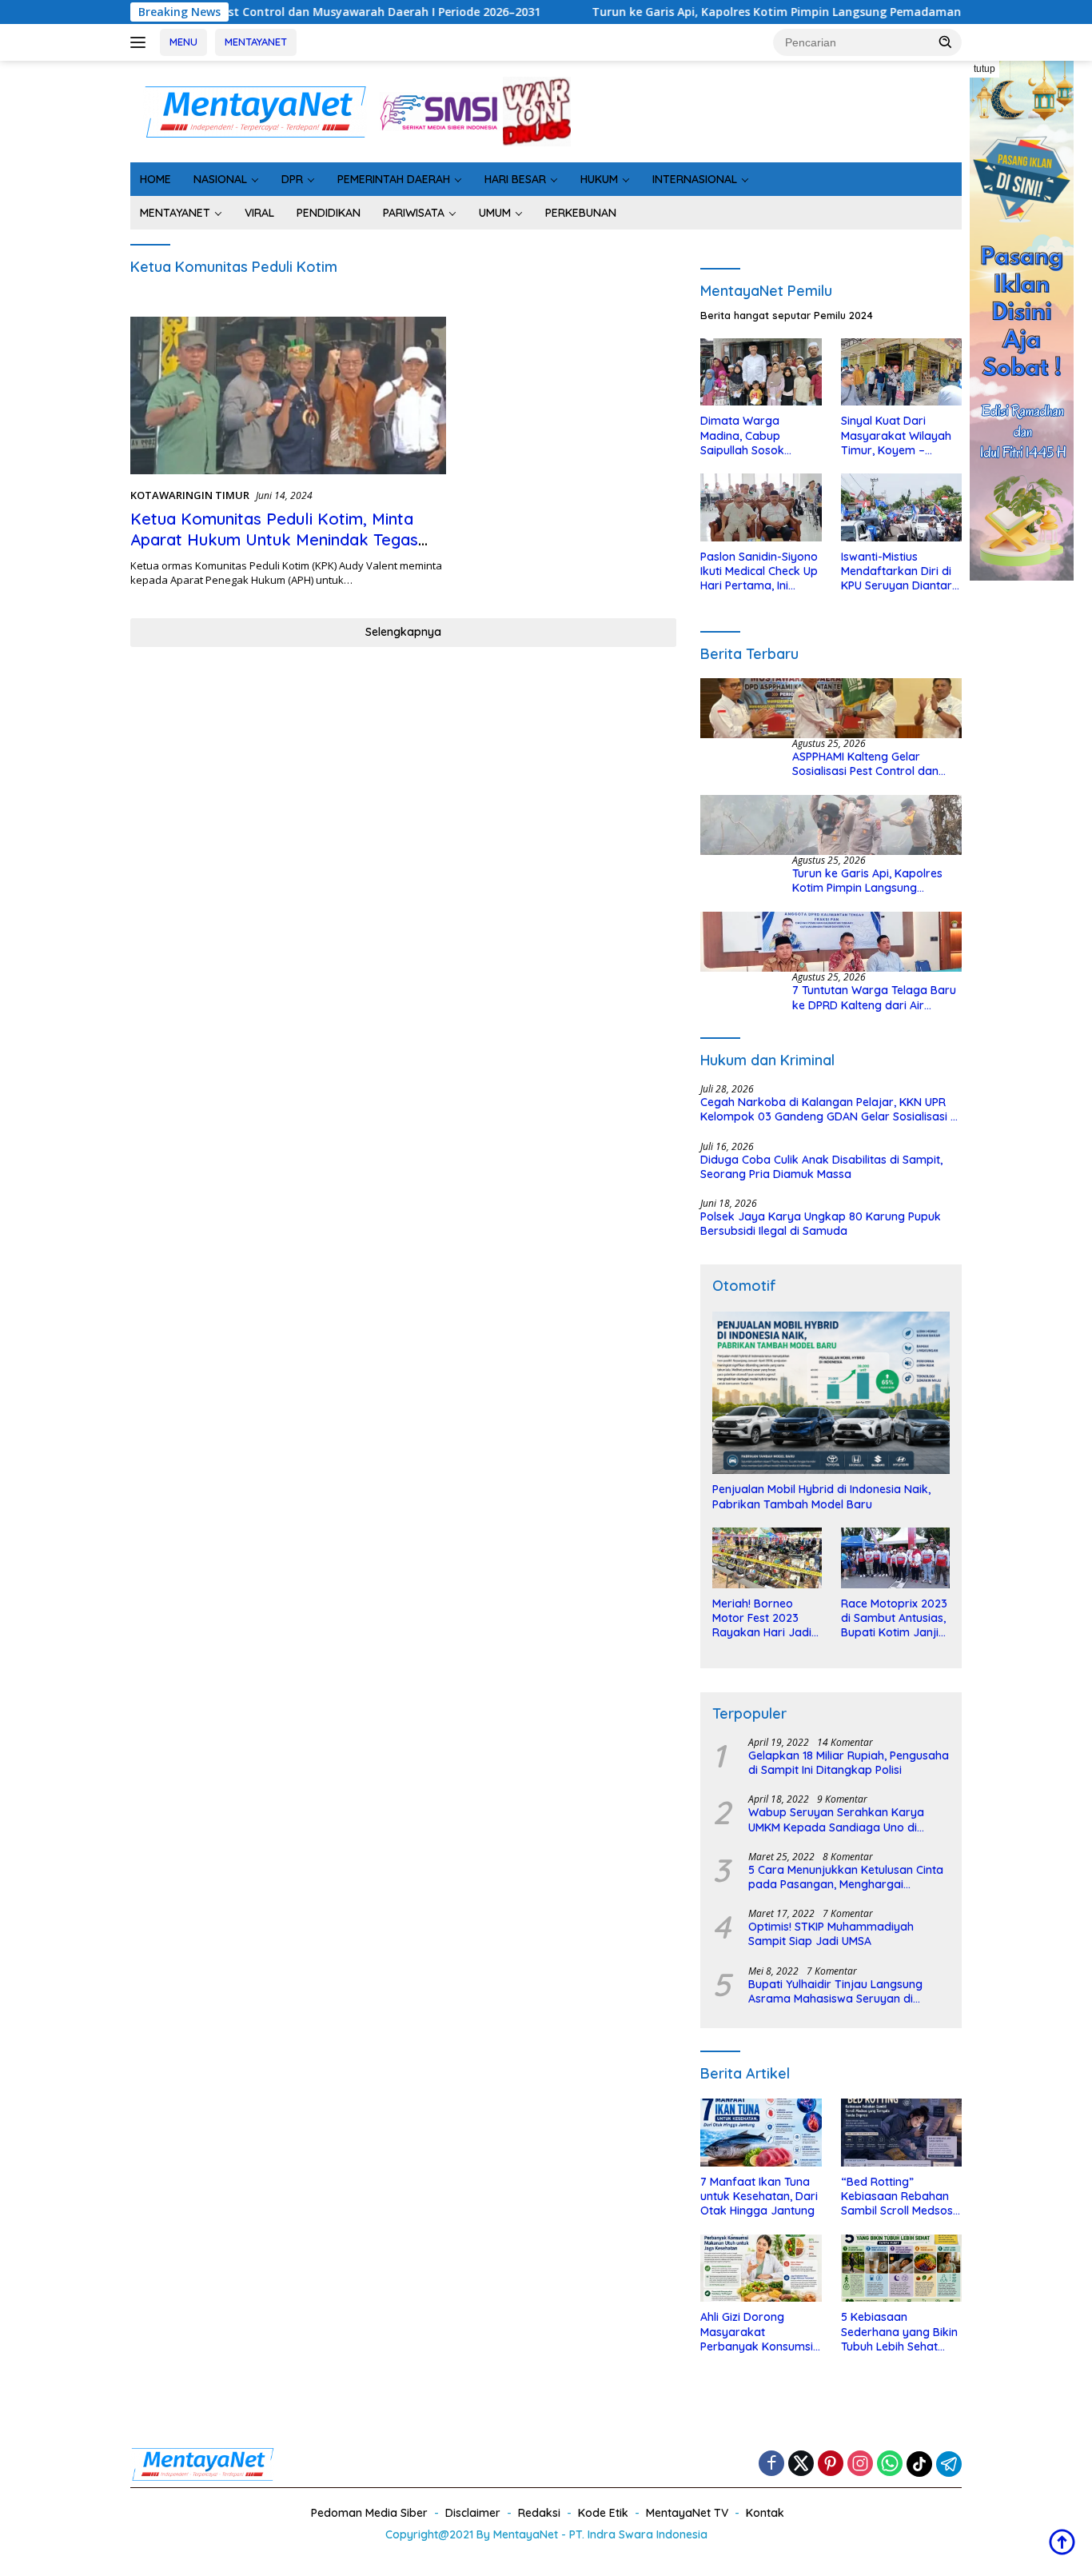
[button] (946, 42)
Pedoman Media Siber (369, 2513)
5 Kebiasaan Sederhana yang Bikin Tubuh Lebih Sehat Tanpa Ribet (899, 2332)
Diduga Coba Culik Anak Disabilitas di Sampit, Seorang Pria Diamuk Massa (821, 1167)
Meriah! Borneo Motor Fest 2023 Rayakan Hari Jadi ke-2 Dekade (762, 1618)
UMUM (495, 213)
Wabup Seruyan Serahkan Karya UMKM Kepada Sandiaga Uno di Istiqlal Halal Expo (836, 1819)
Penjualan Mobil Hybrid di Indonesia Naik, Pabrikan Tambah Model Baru (821, 1496)
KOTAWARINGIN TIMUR (190, 495)
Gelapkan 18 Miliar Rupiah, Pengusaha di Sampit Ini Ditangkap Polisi (849, 1763)
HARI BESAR (515, 179)
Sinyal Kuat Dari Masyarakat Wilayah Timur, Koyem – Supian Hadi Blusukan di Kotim (898, 435)
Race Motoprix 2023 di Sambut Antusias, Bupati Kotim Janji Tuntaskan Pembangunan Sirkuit (894, 1618)
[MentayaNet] (255, 110)
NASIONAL (220, 179)
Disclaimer (473, 2513)
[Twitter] (801, 2464)
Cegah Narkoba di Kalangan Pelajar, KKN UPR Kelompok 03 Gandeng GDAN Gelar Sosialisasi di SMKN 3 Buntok (830, 1109)
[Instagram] (860, 2464)
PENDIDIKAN (329, 213)
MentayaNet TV (687, 2513)
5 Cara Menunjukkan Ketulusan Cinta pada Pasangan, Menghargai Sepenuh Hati (846, 1877)
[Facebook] (771, 2464)
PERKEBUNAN (581, 213)
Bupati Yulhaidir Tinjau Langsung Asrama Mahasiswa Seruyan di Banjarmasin (835, 1991)
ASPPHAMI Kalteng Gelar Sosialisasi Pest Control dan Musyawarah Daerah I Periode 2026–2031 (873, 764)
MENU (183, 42)
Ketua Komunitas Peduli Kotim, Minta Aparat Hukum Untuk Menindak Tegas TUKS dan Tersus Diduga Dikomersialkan (285, 539)
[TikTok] (919, 2464)
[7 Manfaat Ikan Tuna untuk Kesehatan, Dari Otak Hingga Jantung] (761, 2133)
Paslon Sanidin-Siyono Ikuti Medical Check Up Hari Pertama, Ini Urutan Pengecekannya (759, 571)
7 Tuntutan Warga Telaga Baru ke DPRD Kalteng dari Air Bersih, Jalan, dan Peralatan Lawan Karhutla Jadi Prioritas (874, 997)
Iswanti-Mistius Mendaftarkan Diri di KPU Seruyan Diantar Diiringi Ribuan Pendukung (897, 571)
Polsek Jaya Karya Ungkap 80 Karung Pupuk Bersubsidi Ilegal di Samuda (821, 1224)
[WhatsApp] (890, 2464)
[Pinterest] (831, 2464)
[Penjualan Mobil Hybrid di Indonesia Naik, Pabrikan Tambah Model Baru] (831, 1393)
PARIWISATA (414, 213)
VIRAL (259, 213)
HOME (155, 179)
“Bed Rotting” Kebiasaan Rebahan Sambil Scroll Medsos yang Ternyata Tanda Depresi (899, 2197)
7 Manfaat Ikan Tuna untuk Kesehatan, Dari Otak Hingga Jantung (759, 2196)
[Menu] (141, 42)
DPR (292, 179)
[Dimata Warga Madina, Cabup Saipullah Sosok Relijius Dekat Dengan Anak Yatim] (761, 372)
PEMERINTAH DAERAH (394, 179)
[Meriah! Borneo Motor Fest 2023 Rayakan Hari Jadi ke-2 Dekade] (767, 1558)
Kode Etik (603, 2513)
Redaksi (539, 2513)
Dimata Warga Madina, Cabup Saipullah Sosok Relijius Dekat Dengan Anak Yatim (758, 435)
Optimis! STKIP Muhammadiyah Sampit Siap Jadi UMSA (831, 1934)
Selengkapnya (403, 632)
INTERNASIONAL (695, 179)
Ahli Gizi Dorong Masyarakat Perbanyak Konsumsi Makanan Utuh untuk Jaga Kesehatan (757, 2332)
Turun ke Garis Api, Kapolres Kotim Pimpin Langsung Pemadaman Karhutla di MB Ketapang (754, 12)
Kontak (765, 2513)
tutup (984, 69)
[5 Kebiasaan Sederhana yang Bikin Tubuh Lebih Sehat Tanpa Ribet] (901, 2268)
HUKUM (599, 179)
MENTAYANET (256, 42)
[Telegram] (949, 2464)
